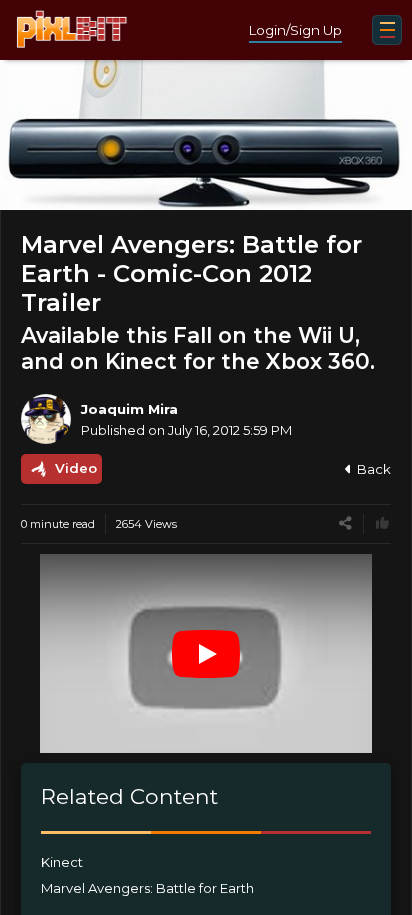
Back (374, 469)
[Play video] (206, 654)
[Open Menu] (387, 30)
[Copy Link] (345, 523)
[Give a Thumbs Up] (382, 523)
